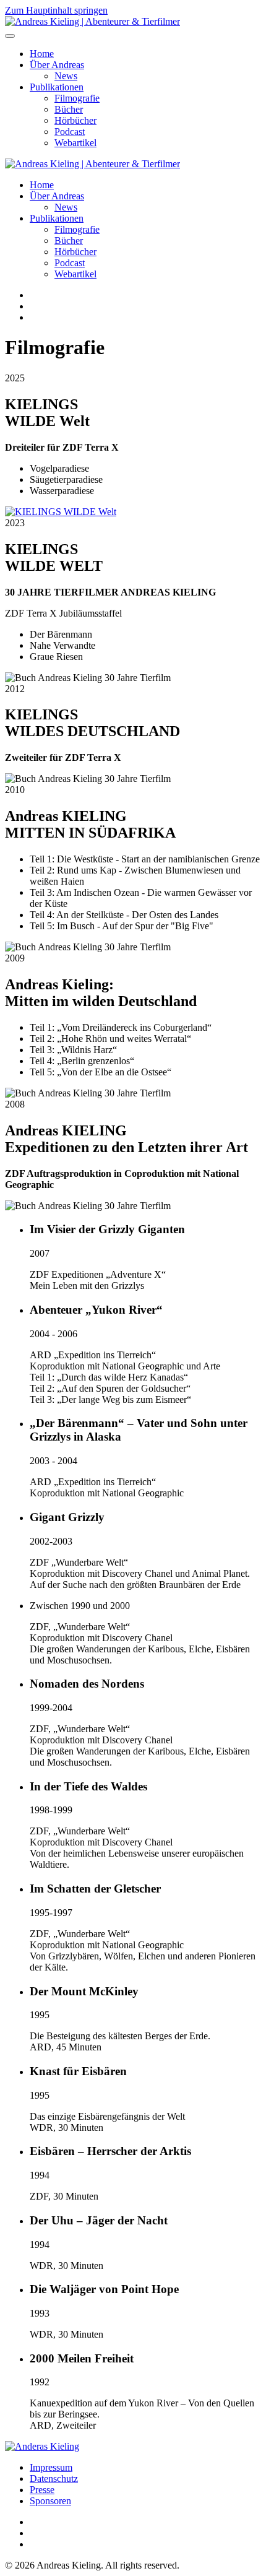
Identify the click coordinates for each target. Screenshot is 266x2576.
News (66, 76)
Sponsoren (50, 2501)
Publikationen (57, 87)
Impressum (51, 2467)
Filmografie (77, 98)
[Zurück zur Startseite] (92, 21)
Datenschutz (54, 2478)
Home (42, 54)
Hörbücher (75, 120)
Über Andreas (57, 65)
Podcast (70, 132)
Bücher (69, 109)
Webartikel (75, 143)
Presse (42, 2490)
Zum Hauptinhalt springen (56, 10)
